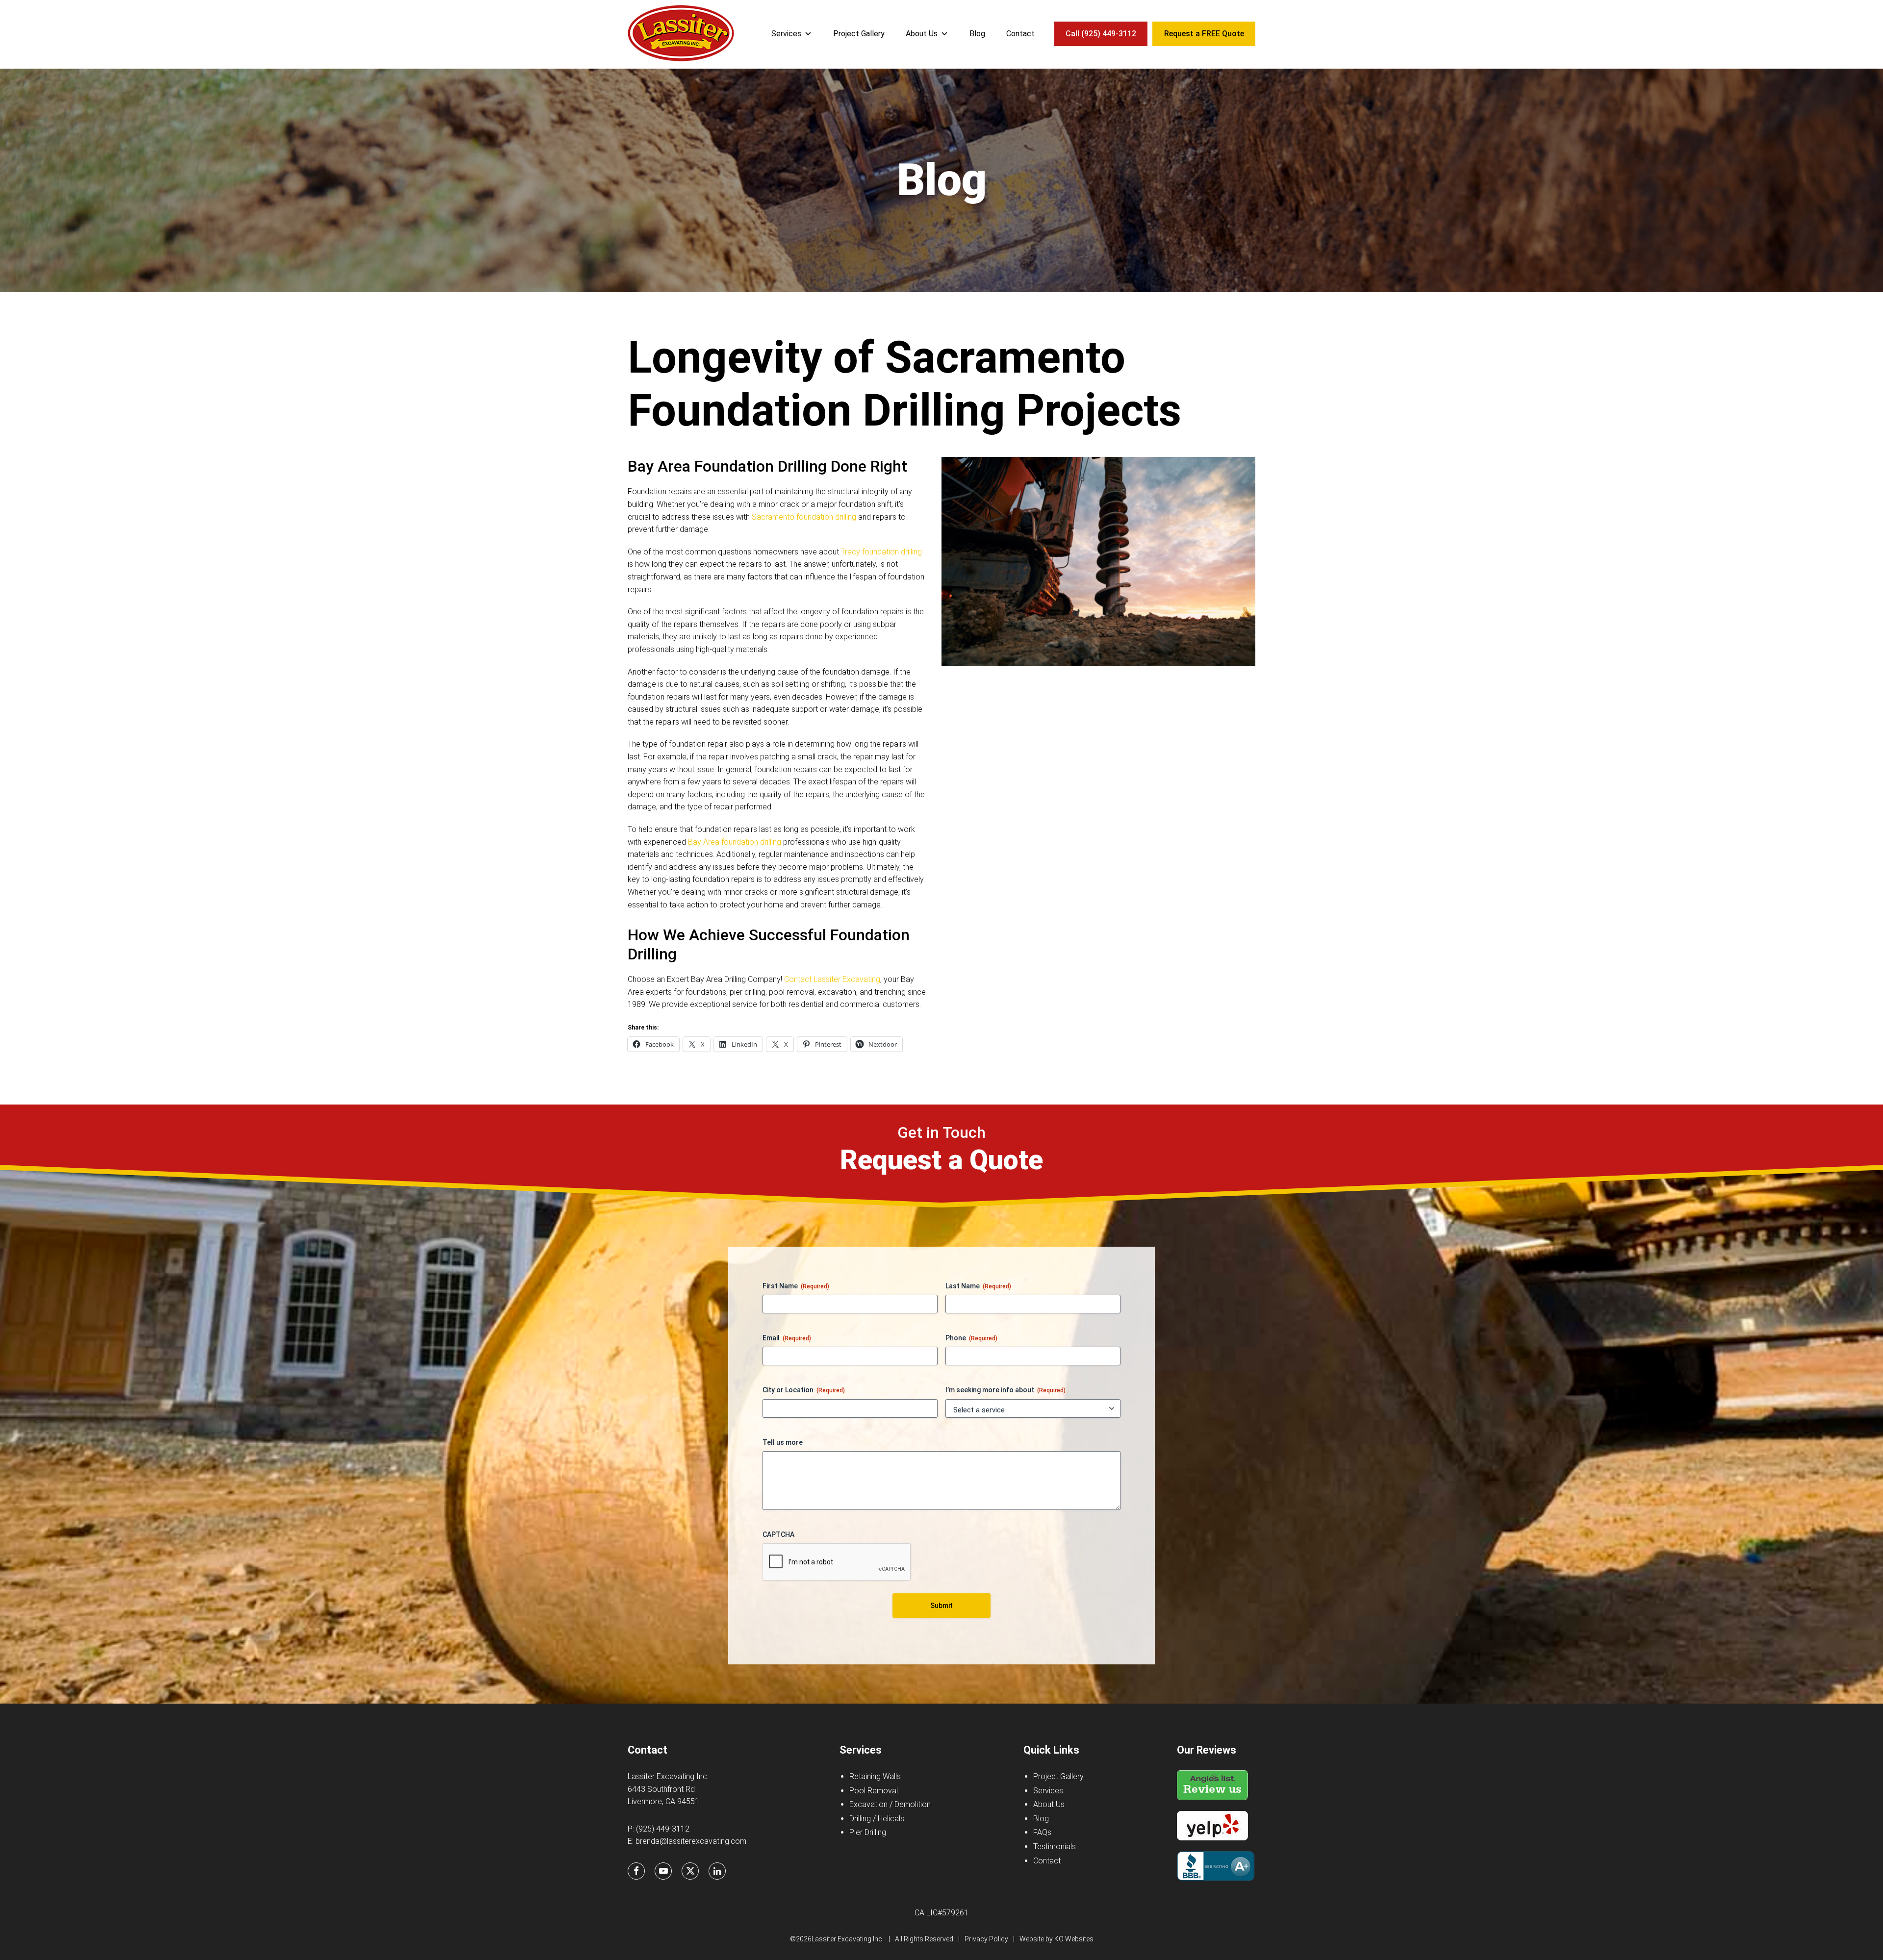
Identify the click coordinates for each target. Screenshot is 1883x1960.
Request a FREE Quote (1204, 34)
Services (786, 34)
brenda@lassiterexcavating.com (691, 1841)
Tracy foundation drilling (881, 552)
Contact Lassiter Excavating (832, 979)
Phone (971, 1338)
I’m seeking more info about (1005, 1390)
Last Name (978, 1286)
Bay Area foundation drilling (735, 842)
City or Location (804, 1390)
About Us (922, 34)
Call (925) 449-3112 (1101, 34)
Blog (977, 34)
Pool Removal (874, 1791)
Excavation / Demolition (890, 1804)
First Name (796, 1286)
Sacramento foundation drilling (804, 517)
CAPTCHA (778, 1534)
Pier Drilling (868, 1832)
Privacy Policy (986, 1939)
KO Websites (1074, 1939)
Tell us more (783, 1442)
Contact (1020, 34)
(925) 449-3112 (663, 1829)
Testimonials (1055, 1847)
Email (787, 1338)
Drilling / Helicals (877, 1819)
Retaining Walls (875, 1776)
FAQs (1042, 1832)
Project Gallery (859, 34)
